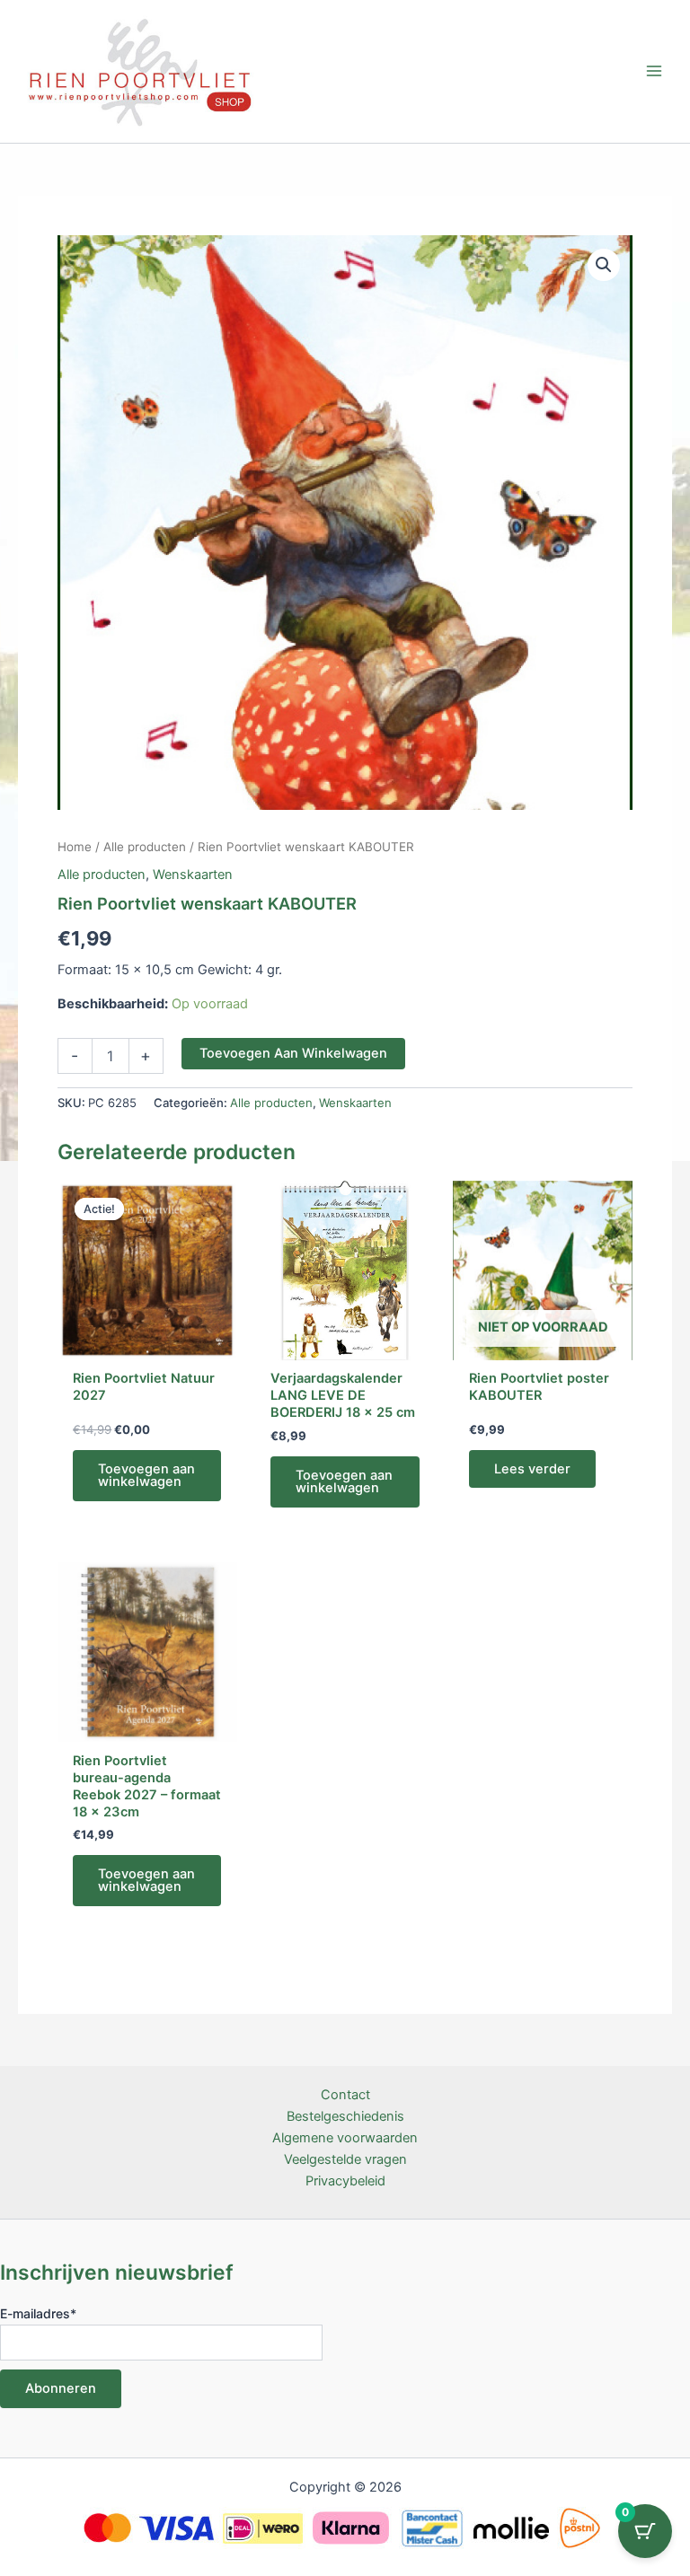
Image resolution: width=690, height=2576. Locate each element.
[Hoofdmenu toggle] (654, 71)
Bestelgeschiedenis (345, 2116)
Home (75, 847)
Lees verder (532, 1469)
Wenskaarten (193, 875)
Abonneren (61, 2388)
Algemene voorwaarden (345, 2138)
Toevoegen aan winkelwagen (293, 1053)
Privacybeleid (345, 2181)
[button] (604, 265)
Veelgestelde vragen (345, 2159)
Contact (345, 2095)
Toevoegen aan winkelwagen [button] (146, 1476)
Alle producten (145, 847)
